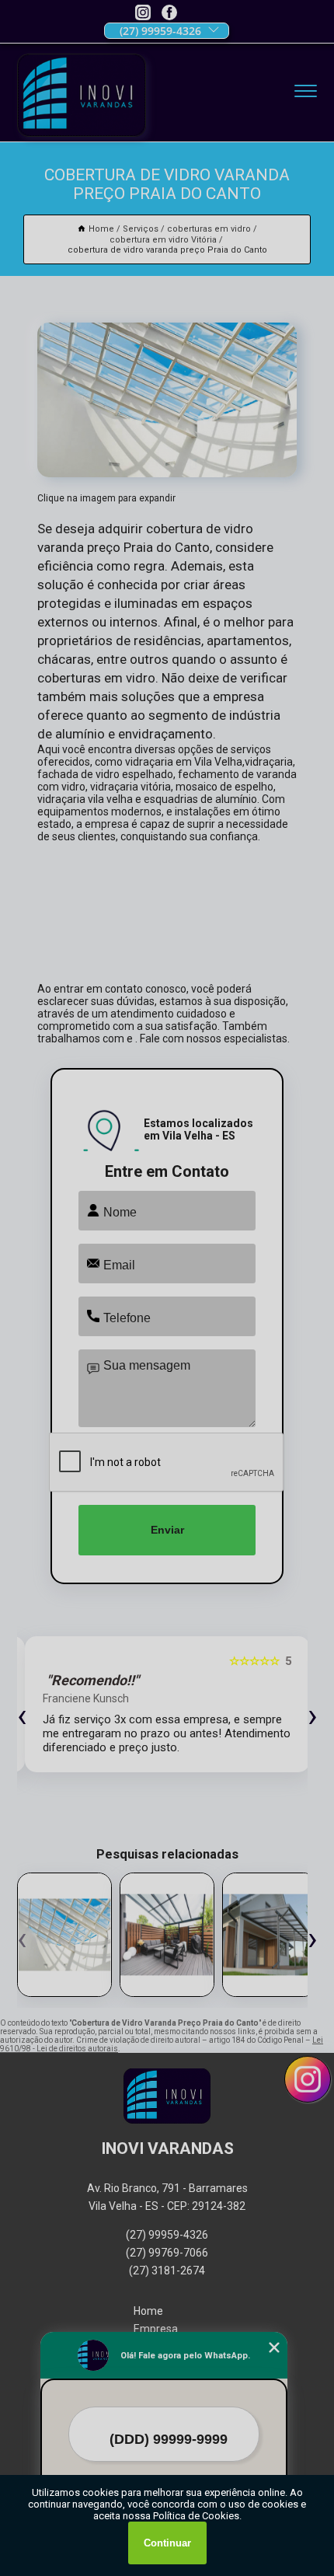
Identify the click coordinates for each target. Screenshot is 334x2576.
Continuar (167, 2543)
